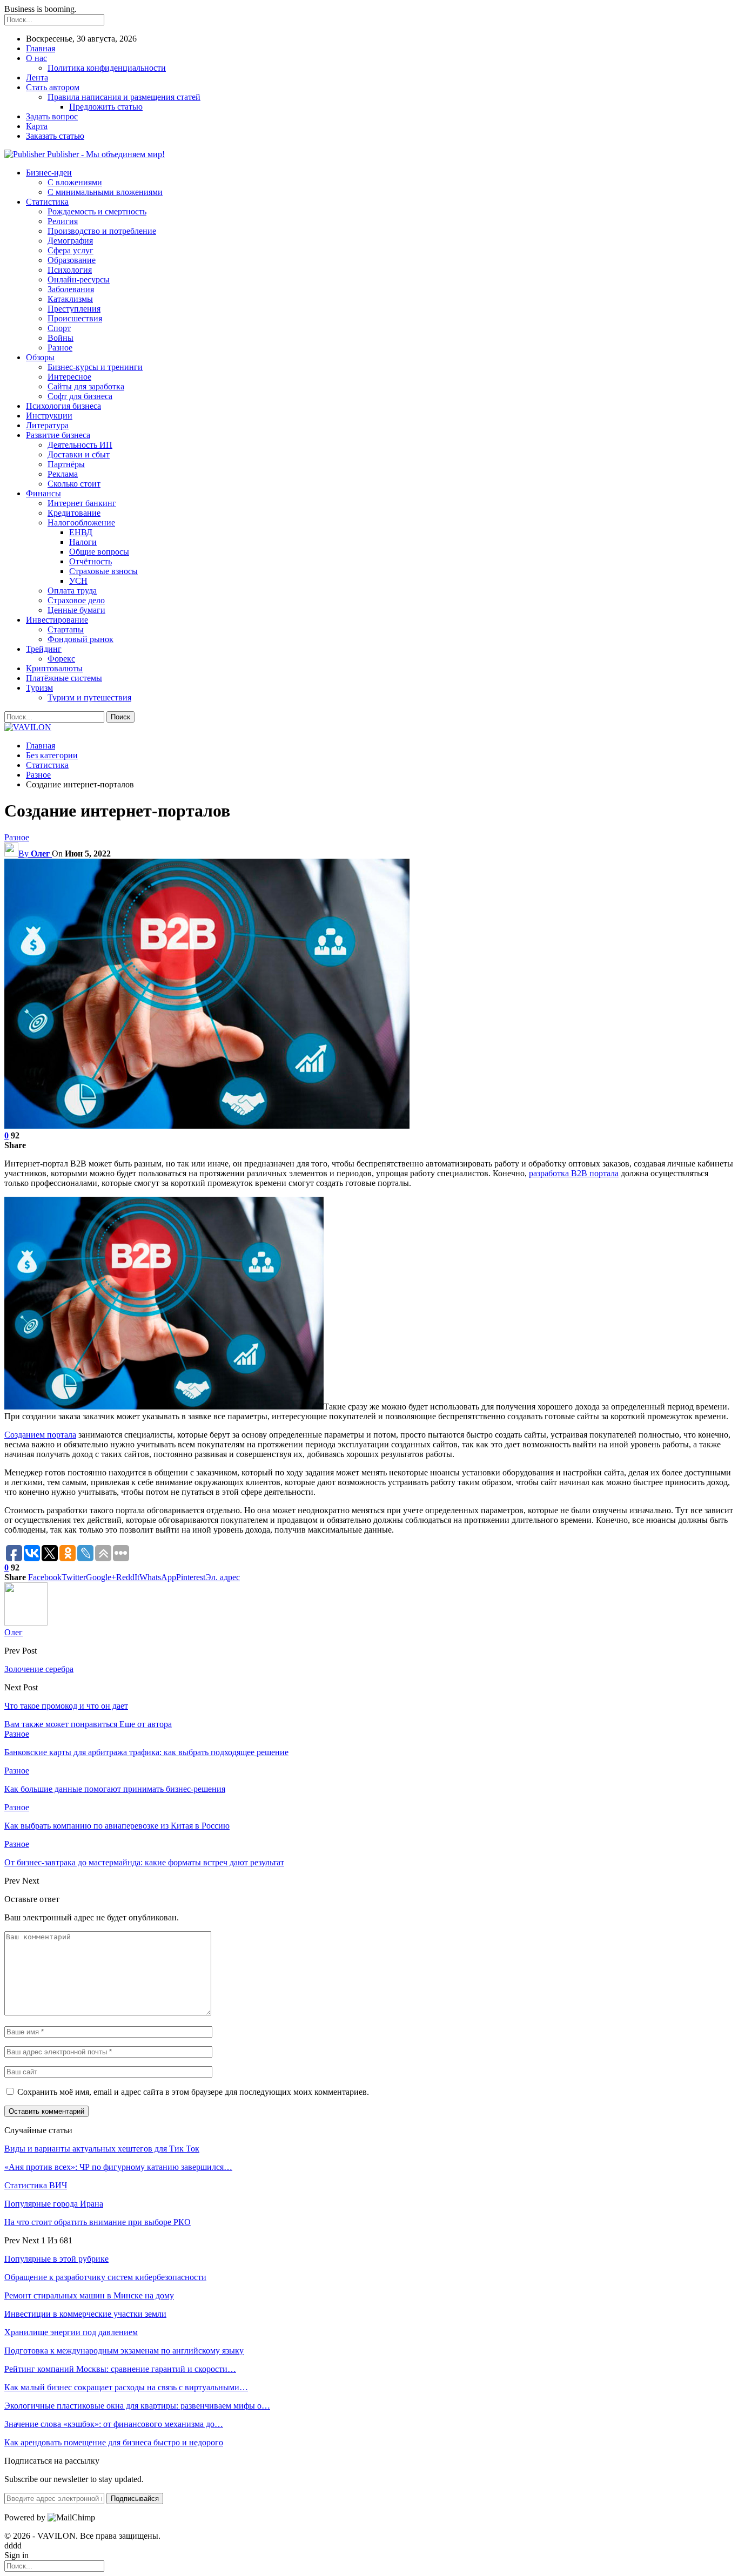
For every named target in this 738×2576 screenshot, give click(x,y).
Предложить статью (106, 107)
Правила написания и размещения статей (124, 97)
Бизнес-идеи (49, 173)
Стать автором (53, 87)
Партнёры (66, 464)
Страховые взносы (103, 571)
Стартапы (66, 629)
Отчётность (90, 561)
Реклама (63, 474)
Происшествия (75, 318)
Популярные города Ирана (54, 2204)
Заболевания (71, 289)
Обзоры (40, 357)
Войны (61, 338)
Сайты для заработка (86, 386)
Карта (37, 126)
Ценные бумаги (76, 610)
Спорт (59, 328)
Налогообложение (81, 522)
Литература (47, 425)
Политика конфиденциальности (107, 68)
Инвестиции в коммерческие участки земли (85, 2314)
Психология (70, 270)
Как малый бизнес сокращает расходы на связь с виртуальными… (126, 2387)
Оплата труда (72, 591)
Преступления (74, 309)
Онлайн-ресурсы (79, 279)
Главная (41, 48)
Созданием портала (40, 1435)
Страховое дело (76, 600)
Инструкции (49, 416)
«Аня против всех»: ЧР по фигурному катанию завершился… (118, 2167)
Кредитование (74, 513)
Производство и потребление (102, 231)
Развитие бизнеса (58, 435)
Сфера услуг (71, 250)
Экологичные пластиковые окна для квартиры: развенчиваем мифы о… (137, 2406)
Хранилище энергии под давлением (71, 2332)
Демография (70, 241)
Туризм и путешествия (89, 697)
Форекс (61, 659)
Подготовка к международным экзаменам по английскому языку (124, 2351)
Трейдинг (44, 649)
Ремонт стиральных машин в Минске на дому (89, 2295)
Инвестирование (57, 620)
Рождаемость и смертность (97, 211)
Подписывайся (135, 2499)
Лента (37, 77)
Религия (63, 221)
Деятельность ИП (80, 445)
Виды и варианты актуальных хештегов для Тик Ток (102, 2149)
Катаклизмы (70, 299)
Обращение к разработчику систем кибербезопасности (105, 2277)
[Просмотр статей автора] (26, 1623)
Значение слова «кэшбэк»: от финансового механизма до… (114, 2424)
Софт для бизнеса (80, 396)
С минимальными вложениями (105, 192)
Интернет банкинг (82, 503)
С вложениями (75, 182)
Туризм (39, 688)
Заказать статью (55, 136)
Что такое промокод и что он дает (66, 1706)
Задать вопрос (52, 116)
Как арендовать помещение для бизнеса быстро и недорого (114, 2442)
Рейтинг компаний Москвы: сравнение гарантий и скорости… (120, 2369)
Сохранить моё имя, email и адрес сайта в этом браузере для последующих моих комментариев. (193, 2092)
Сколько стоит (74, 484)
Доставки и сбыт (79, 454)
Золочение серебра (39, 1669)
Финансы (43, 493)
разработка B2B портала (574, 1173)
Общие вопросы (99, 552)
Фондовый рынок (80, 639)
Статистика (47, 202)
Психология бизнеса (63, 406)
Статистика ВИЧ (36, 2185)
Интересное (69, 377)
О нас (36, 58)
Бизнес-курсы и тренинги (95, 367)
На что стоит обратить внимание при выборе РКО (98, 2222)
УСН (78, 581)
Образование (72, 260)
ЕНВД (81, 532)
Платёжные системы (64, 678)
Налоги (83, 542)
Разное (60, 348)
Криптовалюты (54, 668)
